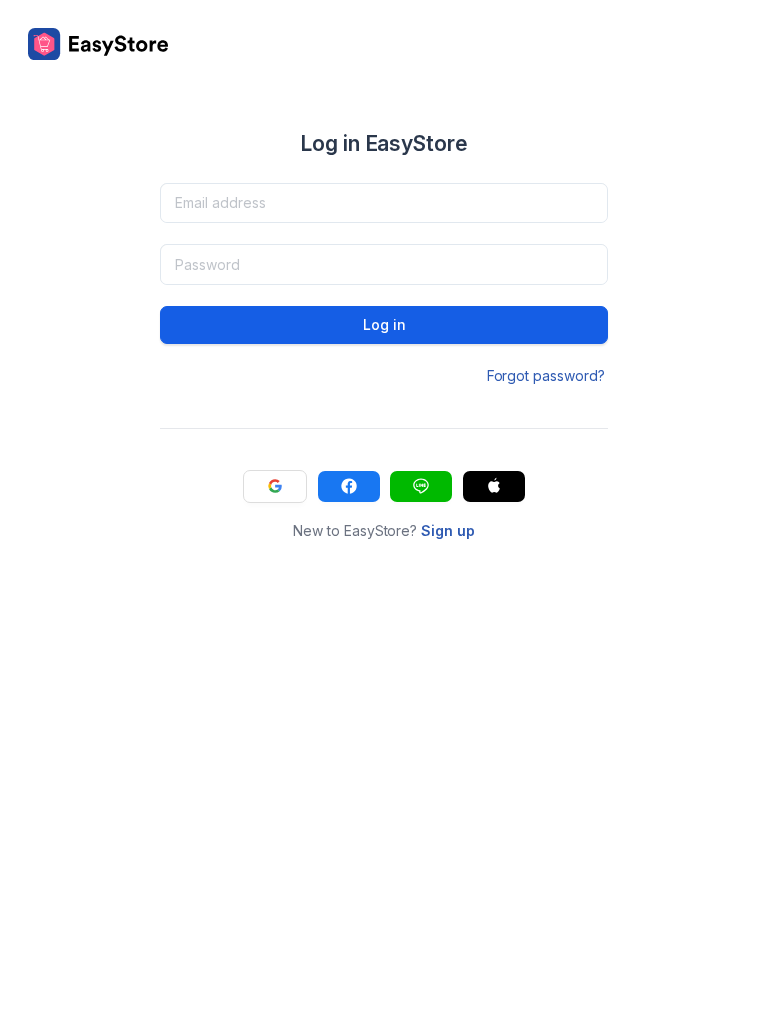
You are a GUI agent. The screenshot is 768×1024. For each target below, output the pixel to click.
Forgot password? (546, 375)
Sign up (448, 530)
